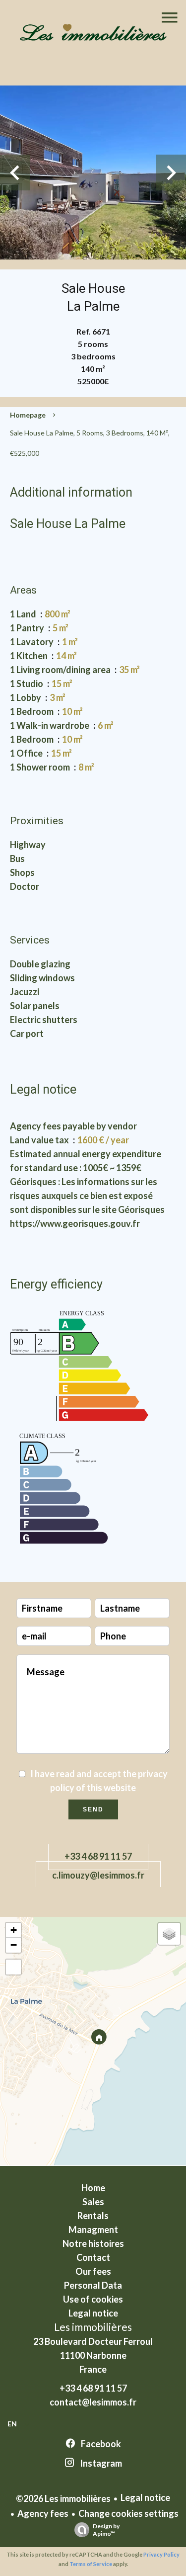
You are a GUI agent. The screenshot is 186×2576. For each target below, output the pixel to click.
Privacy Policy (161, 2554)
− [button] (14, 1945)
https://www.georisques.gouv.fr (75, 1223)
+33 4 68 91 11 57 (98, 1856)
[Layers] (169, 1934)
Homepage (28, 415)
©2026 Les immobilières (63, 2498)
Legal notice (145, 2497)
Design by (106, 2530)
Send (93, 1809)
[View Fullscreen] (13, 1967)
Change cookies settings (128, 2513)
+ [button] (14, 1930)
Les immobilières (93, 2327)
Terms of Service (91, 2564)
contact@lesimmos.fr (93, 2402)
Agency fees (43, 2513)
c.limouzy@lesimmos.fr (98, 1875)
